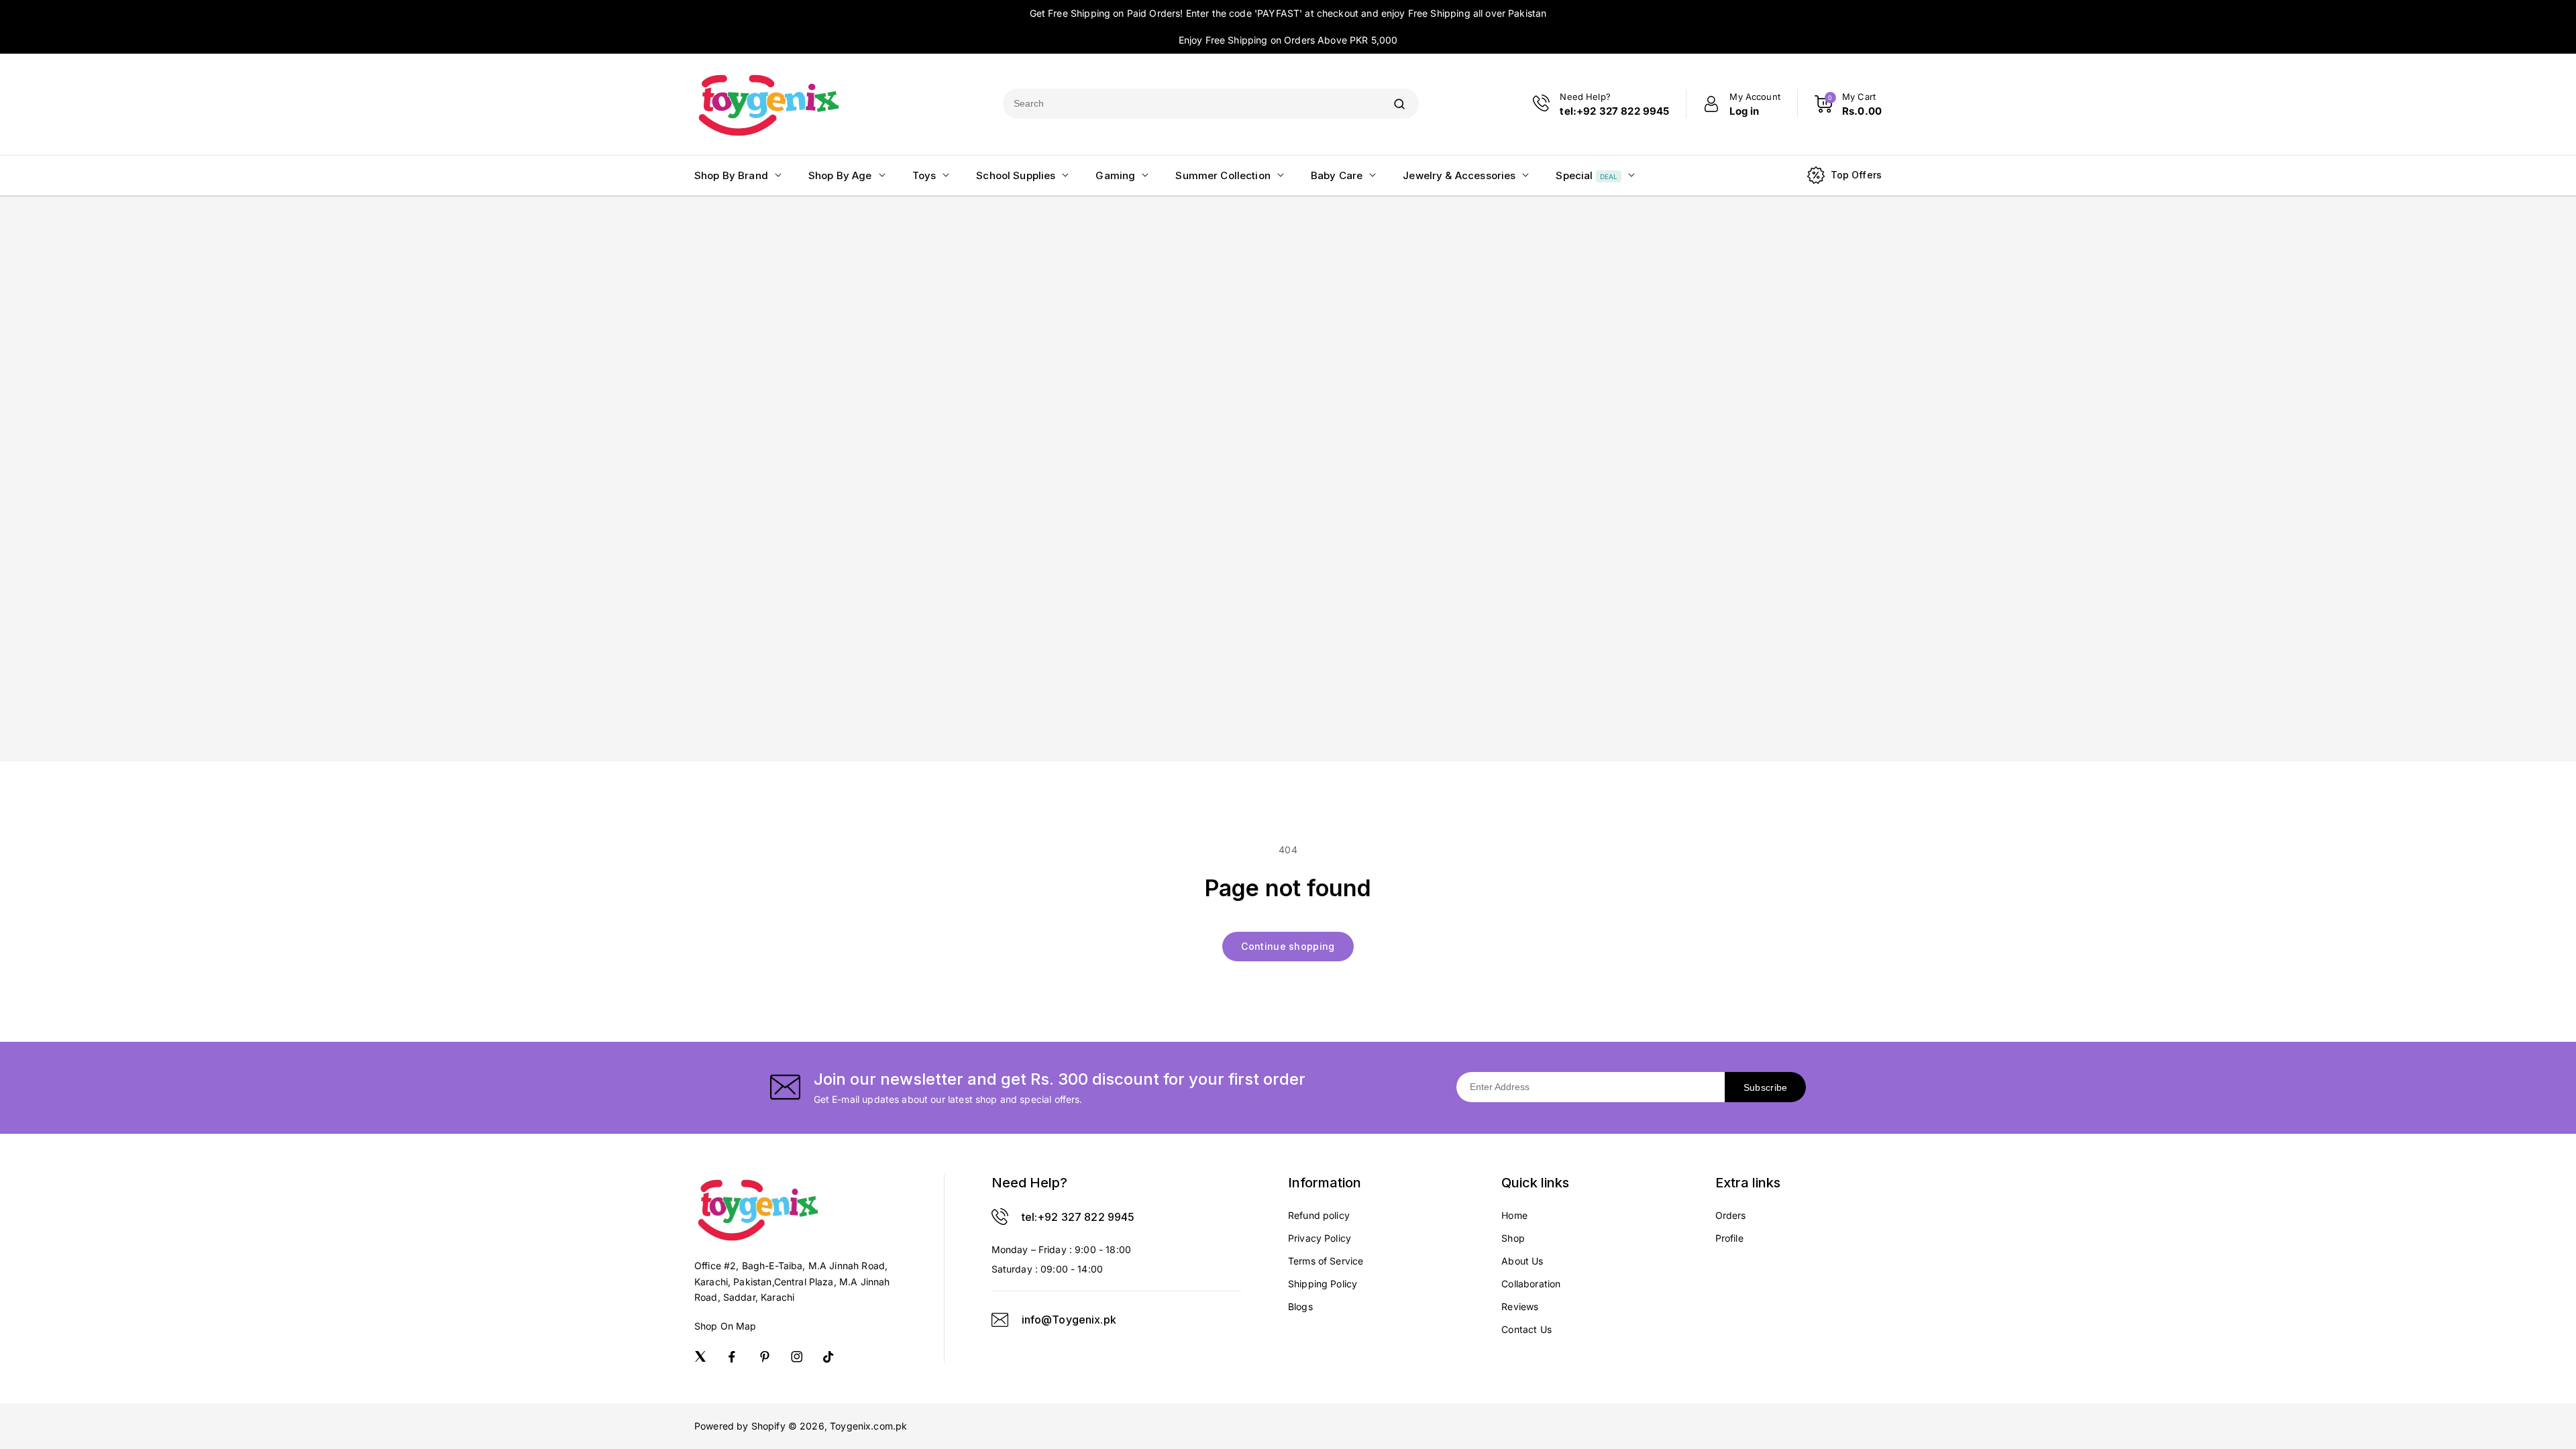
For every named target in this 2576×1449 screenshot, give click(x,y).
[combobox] (1191, 104)
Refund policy (1319, 1215)
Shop (1513, 1238)
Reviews (1520, 1306)
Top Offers (1857, 175)
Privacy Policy (1320, 1238)
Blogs (1300, 1306)
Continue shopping (1288, 946)
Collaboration (1531, 1284)
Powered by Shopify (740, 1426)
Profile (1729, 1238)
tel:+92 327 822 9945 (1078, 1217)
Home (1514, 1215)
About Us (1522, 1261)
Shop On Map (726, 1326)
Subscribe (1766, 1087)
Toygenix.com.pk (868, 1426)
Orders (1731, 1215)
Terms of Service (1326, 1261)
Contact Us (1526, 1329)
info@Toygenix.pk (1069, 1320)
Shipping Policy (1323, 1284)
